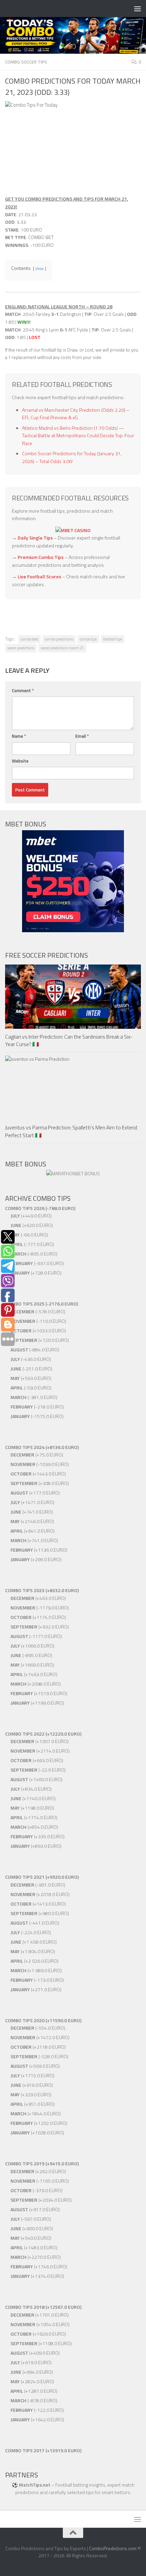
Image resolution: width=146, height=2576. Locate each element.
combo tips (88, 639)
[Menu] (138, 8)
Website (20, 761)
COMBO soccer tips (26, 62)
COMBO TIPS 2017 (25, 2450)
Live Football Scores (39, 576)
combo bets (30, 639)
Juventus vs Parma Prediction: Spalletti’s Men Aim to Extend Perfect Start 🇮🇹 (71, 1131)
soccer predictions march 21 (62, 648)
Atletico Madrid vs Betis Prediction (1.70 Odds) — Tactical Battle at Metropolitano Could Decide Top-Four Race (78, 436)
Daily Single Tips (35, 538)
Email (82, 736)
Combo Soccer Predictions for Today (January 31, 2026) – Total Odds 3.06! (72, 457)
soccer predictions (21, 648)
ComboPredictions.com (113, 2548)
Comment (23, 690)
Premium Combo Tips (41, 557)
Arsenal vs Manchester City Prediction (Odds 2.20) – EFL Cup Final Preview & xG (76, 414)
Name (19, 736)
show (40, 268)
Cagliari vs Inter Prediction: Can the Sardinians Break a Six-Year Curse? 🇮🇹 (69, 1040)
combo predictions (59, 639)
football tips (113, 639)
